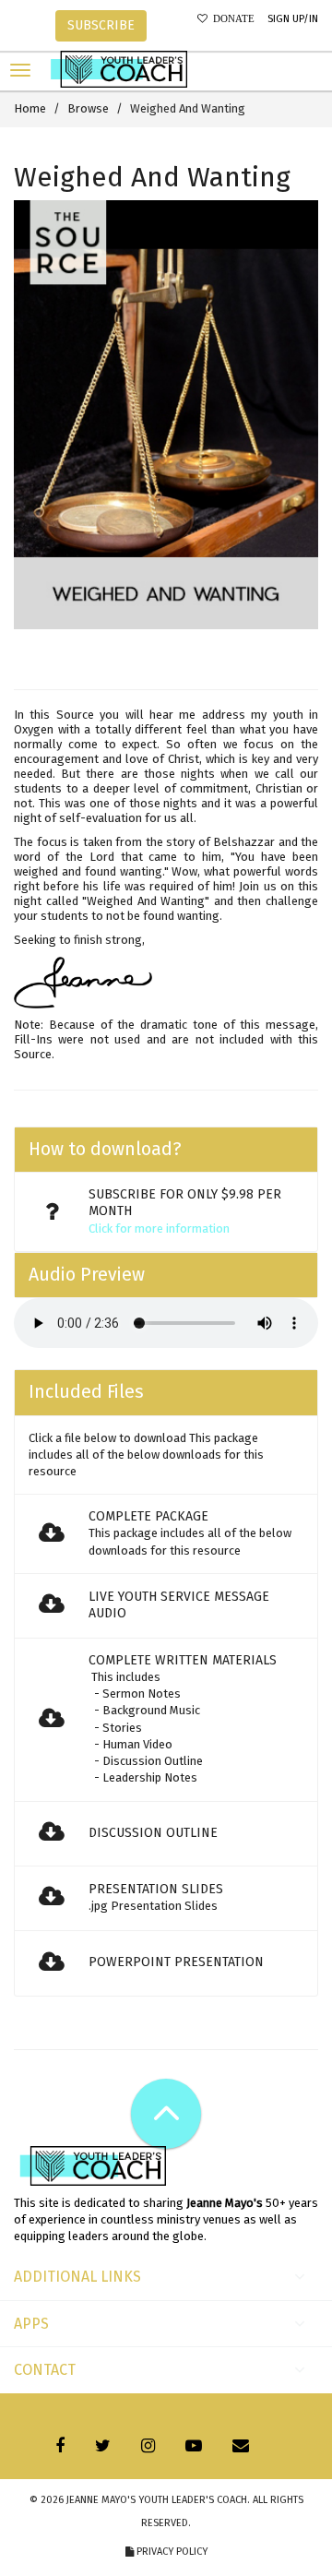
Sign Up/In (293, 19)
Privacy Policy (171, 2552)
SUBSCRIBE (101, 25)
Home (30, 108)
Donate (231, 19)
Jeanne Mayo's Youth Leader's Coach (157, 2500)
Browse (88, 108)
